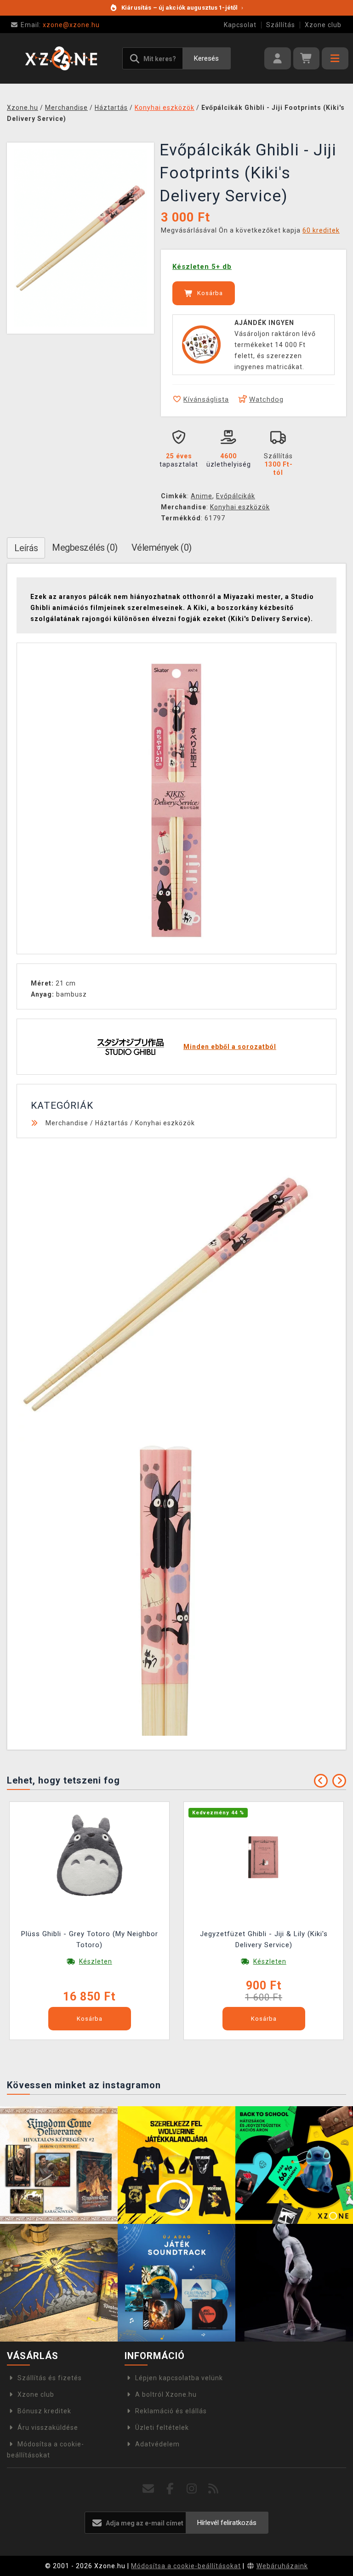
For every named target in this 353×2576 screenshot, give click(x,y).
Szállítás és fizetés (50, 2378)
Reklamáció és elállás (171, 2411)
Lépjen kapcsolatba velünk (179, 2378)
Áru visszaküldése (48, 2428)
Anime (202, 496)
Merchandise (67, 1123)
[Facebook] (170, 2489)
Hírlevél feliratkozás (227, 2523)
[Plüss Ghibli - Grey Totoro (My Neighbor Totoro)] (90, 1856)
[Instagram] (192, 2489)
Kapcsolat (240, 25)
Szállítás (281, 25)
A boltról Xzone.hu (166, 2394)
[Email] (149, 2489)
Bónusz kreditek (44, 2411)
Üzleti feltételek (162, 2428)
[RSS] (214, 2489)
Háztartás (112, 1123)
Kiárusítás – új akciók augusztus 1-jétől (182, 8)
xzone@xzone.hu (60, 25)
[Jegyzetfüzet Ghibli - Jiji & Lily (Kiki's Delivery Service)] (264, 1856)
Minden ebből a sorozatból (230, 1047)
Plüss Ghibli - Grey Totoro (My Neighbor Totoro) (90, 1939)
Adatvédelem (157, 2444)
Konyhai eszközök (240, 507)
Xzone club (323, 25)
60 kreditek (321, 230)
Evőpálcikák (236, 496)
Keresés (206, 58)
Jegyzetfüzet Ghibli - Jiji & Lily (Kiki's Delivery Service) (264, 1939)
